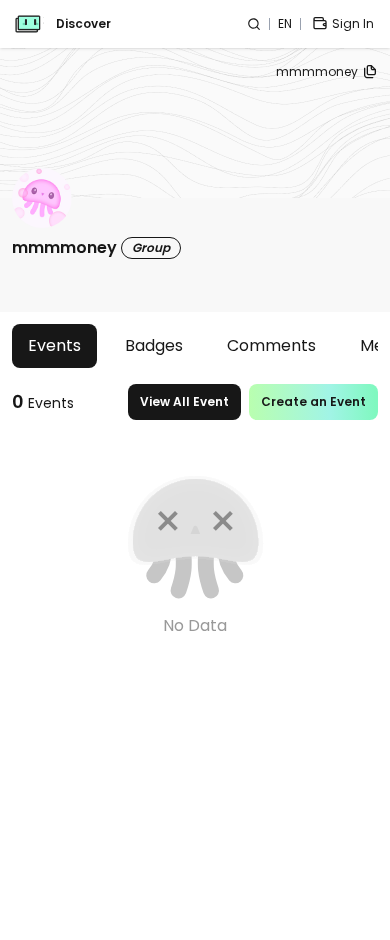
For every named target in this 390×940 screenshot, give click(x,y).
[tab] (54, 346)
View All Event (184, 401)
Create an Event (313, 401)
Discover (83, 24)
